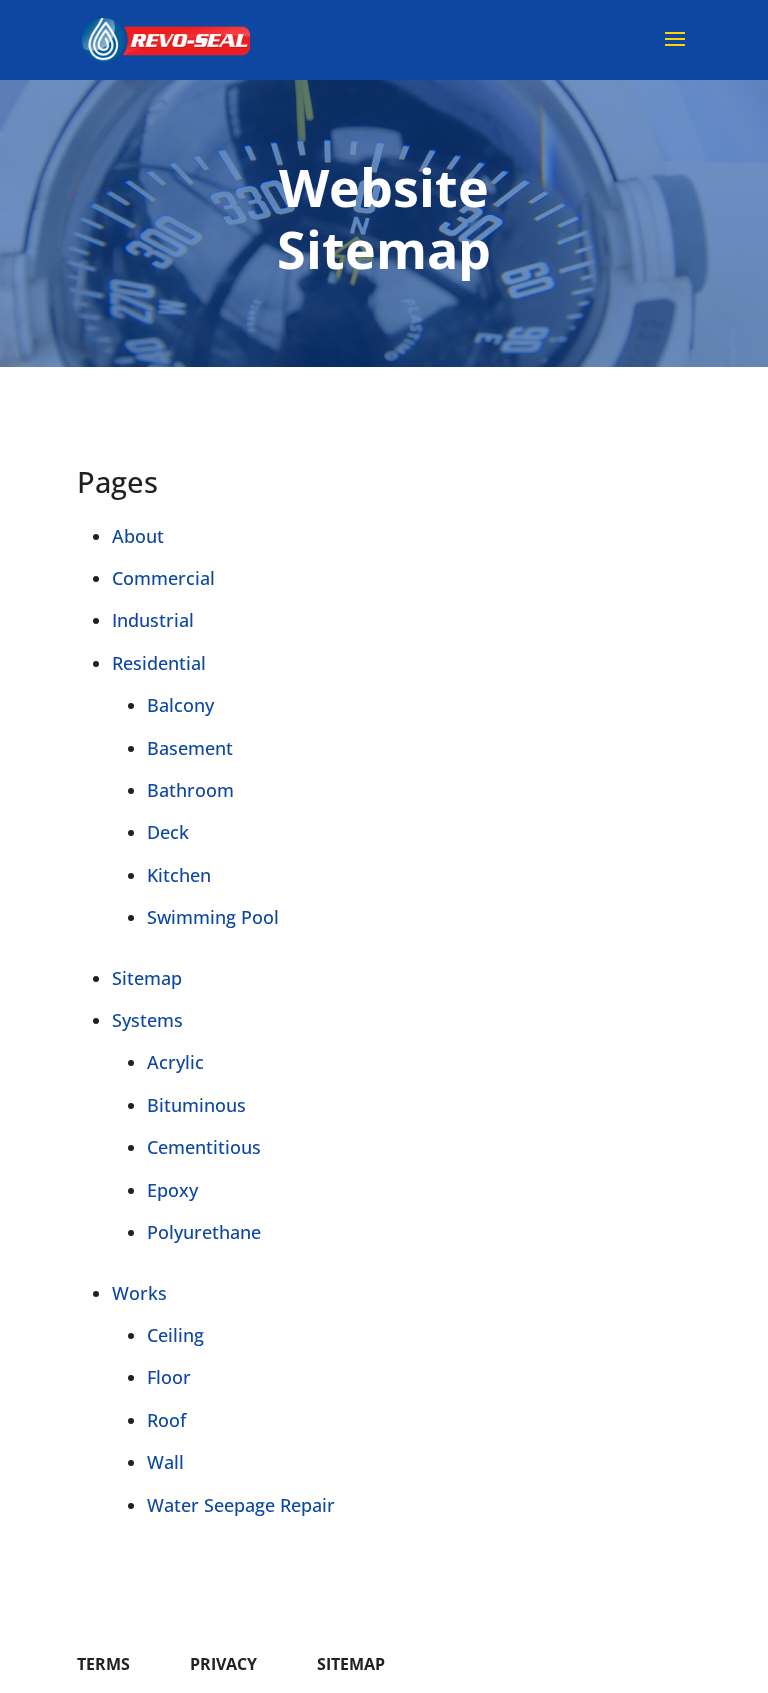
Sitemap (147, 978)
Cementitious (204, 1147)
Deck (168, 832)
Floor (169, 1377)
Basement (190, 748)
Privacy (223, 1664)
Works (139, 1293)
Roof (166, 1420)
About (138, 536)
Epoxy (172, 1190)
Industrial (153, 620)
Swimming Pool (213, 917)
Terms (103, 1664)
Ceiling (175, 1335)
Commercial (163, 578)
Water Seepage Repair (241, 1505)
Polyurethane (204, 1232)
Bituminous (196, 1105)
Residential (159, 663)
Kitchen (179, 875)
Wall (165, 1462)
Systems (147, 1020)
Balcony (180, 705)
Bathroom (190, 790)
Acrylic (175, 1062)
